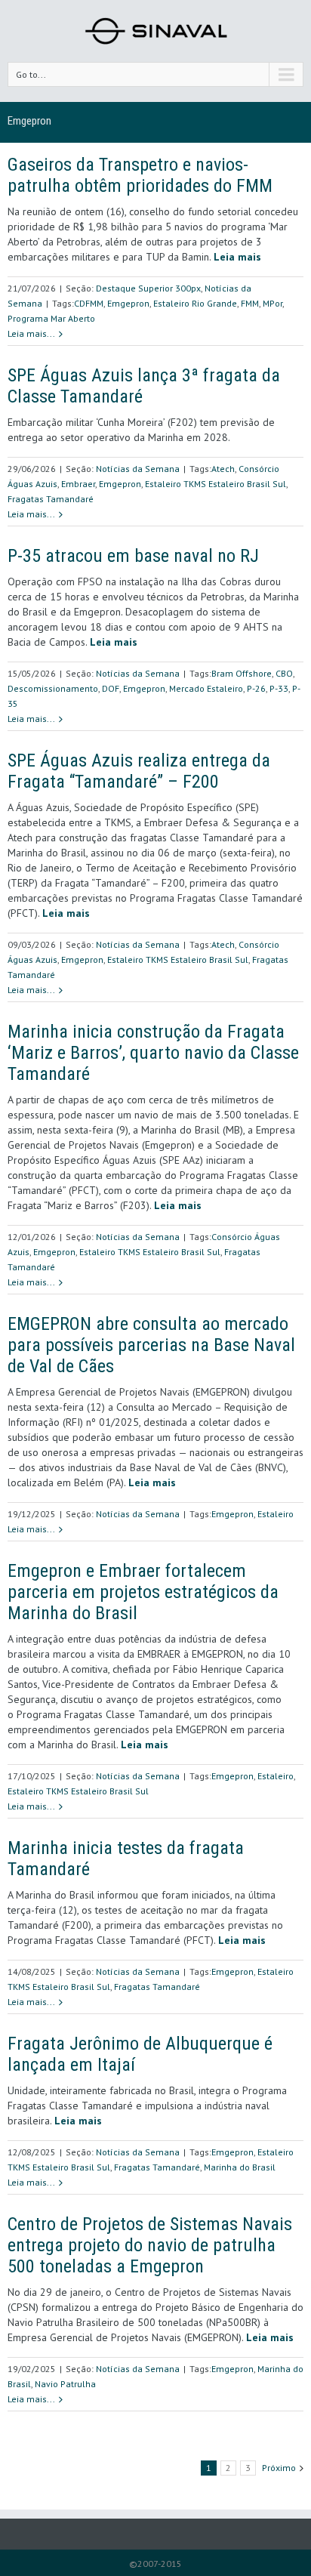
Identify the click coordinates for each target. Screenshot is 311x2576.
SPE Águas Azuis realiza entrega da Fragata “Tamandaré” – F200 (139, 771)
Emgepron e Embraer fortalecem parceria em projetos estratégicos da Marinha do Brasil (143, 1592)
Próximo (279, 2468)
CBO (284, 673)
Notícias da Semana (138, 469)
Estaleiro (276, 1514)
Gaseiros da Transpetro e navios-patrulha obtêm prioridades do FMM (140, 175)
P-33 (279, 688)
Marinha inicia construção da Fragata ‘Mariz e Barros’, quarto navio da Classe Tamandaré (153, 1053)
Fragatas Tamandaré (51, 499)
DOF (111, 688)
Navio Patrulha (65, 2384)
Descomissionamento (53, 688)
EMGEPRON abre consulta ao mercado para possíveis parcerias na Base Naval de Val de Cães (151, 1345)
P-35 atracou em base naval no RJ (133, 556)
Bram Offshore (242, 673)
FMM (250, 303)
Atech (223, 469)
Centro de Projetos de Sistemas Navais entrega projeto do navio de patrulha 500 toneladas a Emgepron (150, 2245)
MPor (273, 303)
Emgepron (128, 303)
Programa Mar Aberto (51, 318)
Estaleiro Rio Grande (195, 303)
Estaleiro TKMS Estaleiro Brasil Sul (216, 484)
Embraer (78, 484)
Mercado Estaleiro (206, 688)
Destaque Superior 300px (148, 288)
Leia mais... (31, 333)
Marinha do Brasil (240, 2167)
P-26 (256, 688)
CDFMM (89, 303)
